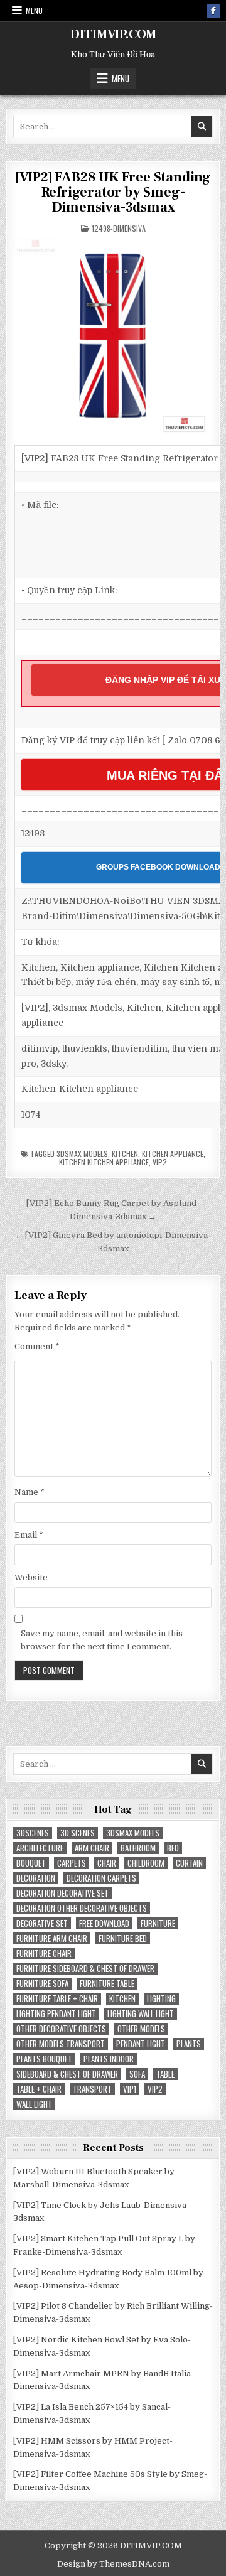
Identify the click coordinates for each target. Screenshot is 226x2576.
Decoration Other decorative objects (82, 1908)
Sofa (137, 2074)
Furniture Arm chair (52, 1938)
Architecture (40, 1848)
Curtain (189, 1863)
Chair (107, 1863)
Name (30, 1492)
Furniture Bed (123, 1938)
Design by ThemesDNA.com (113, 2564)
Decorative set (42, 1923)
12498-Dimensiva (119, 228)
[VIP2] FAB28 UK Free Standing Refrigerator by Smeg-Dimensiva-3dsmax (113, 192)
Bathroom (138, 1848)
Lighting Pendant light (56, 2014)
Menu (34, 10)
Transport (92, 2089)
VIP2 (160, 1162)
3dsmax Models (82, 1154)
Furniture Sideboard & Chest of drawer (85, 1969)
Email (29, 1535)
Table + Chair (39, 2089)
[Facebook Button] (213, 11)
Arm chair (92, 1848)
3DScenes (33, 1833)
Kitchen (125, 1154)
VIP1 (130, 2089)
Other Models (141, 2029)
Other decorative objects (61, 2029)
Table (165, 2074)
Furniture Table (107, 1984)
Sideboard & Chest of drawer (67, 2074)
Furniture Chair (44, 1954)
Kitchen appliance (173, 1154)
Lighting (161, 1999)
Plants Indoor (109, 2059)
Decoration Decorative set (62, 1893)
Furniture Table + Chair (57, 1999)
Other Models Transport (61, 2044)
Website (31, 1577)
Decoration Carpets (101, 1878)
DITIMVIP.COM (113, 35)
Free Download (104, 1923)
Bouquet (31, 1863)
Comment (37, 1346)
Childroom (146, 1863)
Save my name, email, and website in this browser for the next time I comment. (102, 1640)
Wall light (34, 2104)
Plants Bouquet (44, 2059)
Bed (173, 1848)
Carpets (72, 1863)
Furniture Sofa (42, 1984)
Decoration (36, 1878)
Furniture (158, 1923)
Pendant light (141, 2044)
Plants (189, 2044)
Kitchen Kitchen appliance (104, 1162)
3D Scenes (78, 1833)
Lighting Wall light (141, 2014)
